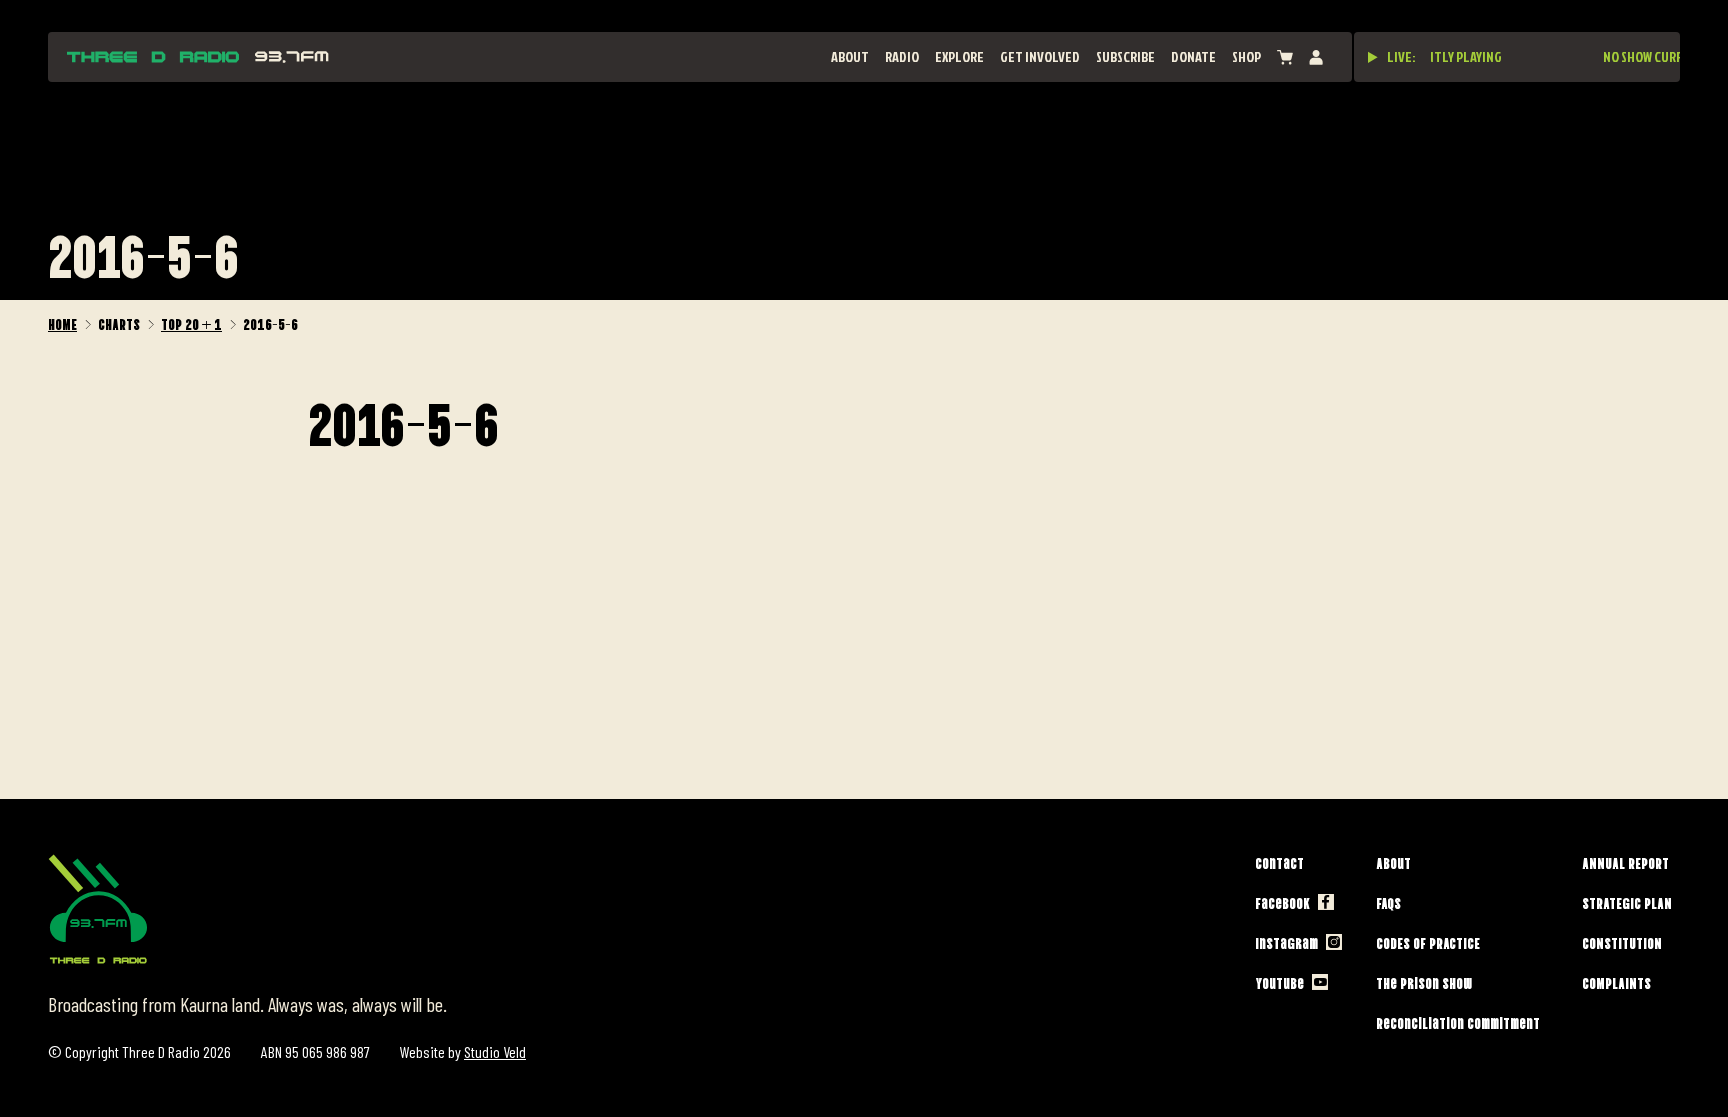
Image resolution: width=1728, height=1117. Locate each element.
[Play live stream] (1373, 57)
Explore (959, 56)
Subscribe (1125, 56)
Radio (902, 56)
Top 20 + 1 (191, 323)
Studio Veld (495, 1051)
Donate (1193, 56)
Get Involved (1040, 56)
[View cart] (1285, 57)
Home (62, 323)
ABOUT (850, 56)
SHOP (1246, 56)
